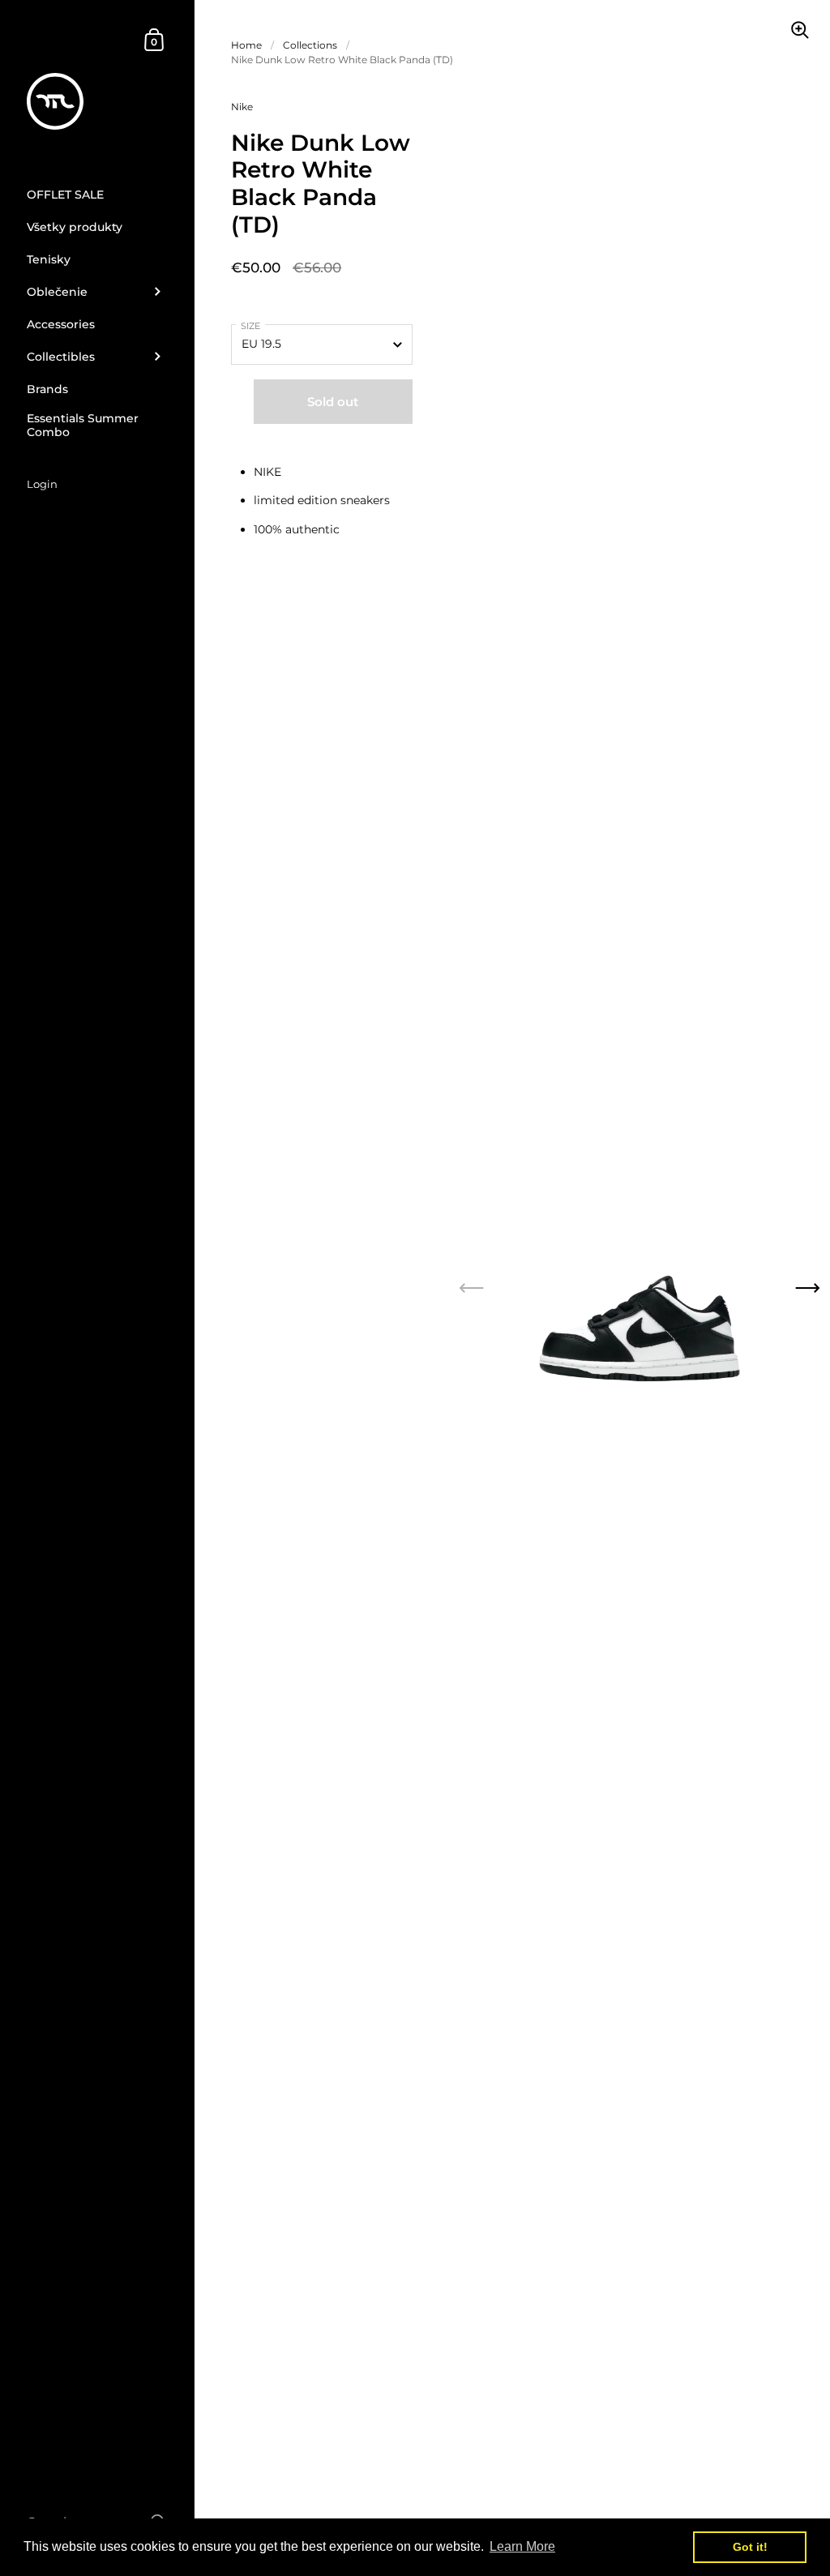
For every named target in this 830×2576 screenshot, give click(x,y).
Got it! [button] (750, 2547)
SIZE (250, 326)
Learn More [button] (522, 2546)
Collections (310, 45)
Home (246, 45)
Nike (242, 107)
